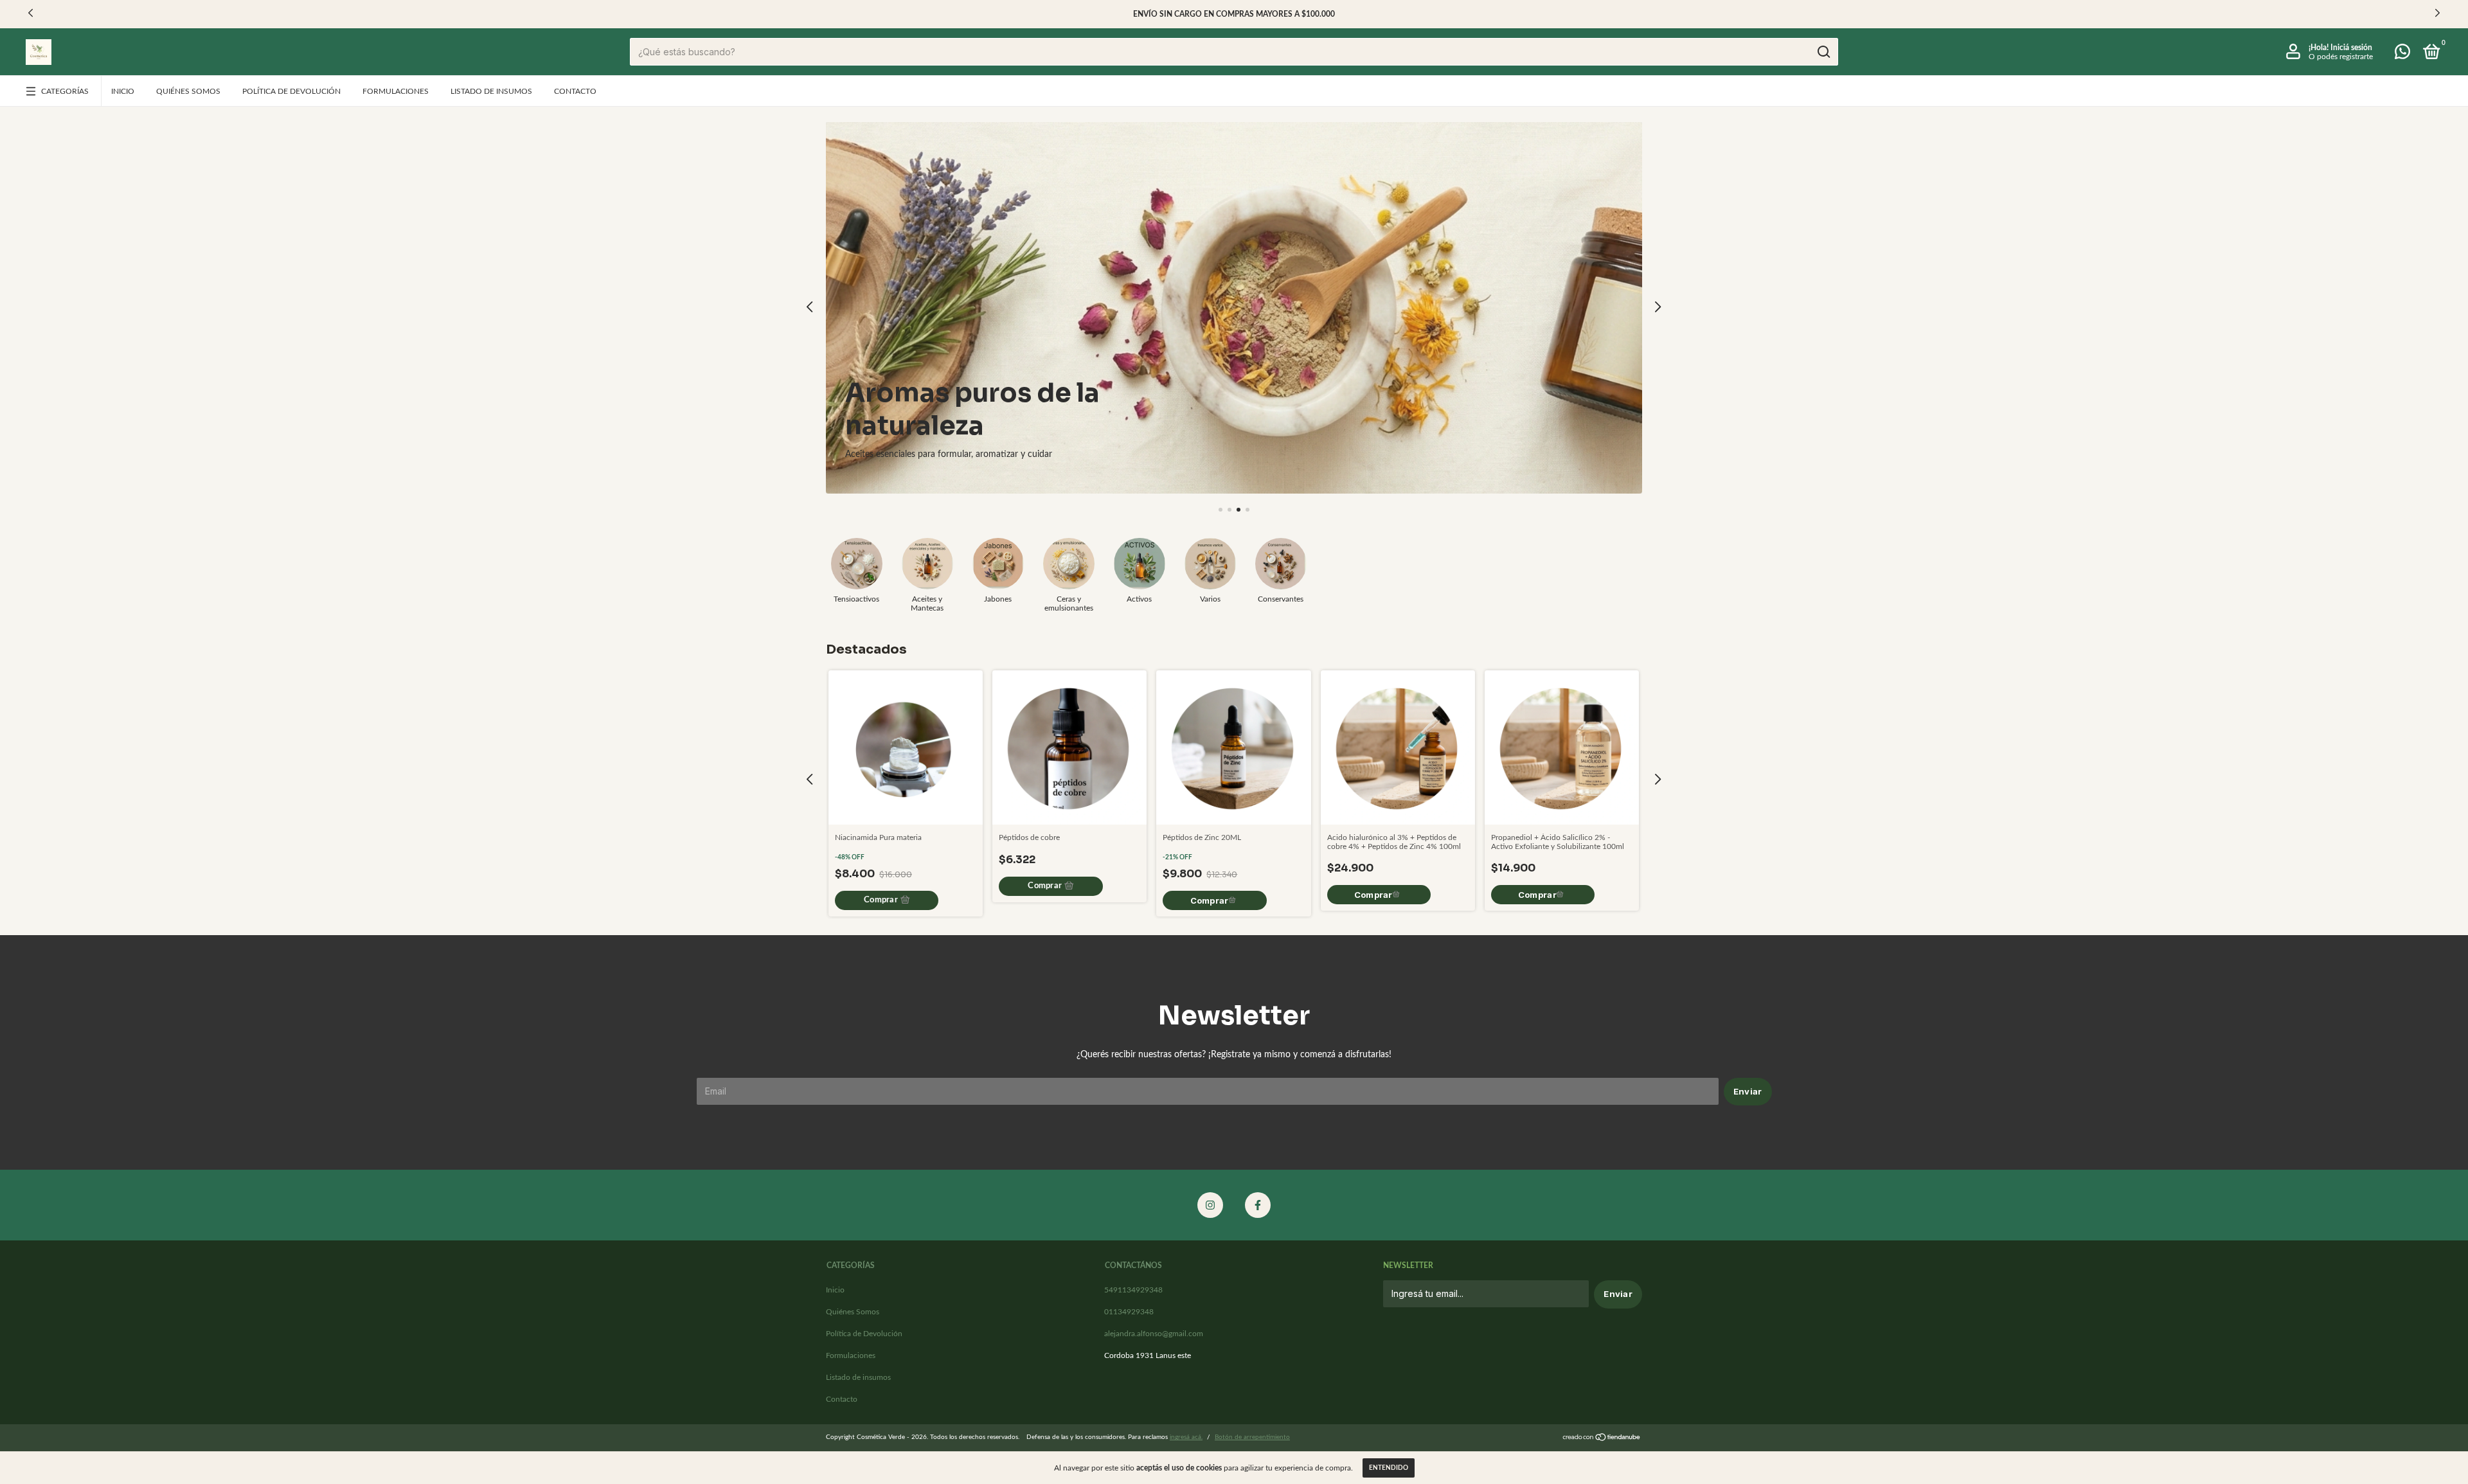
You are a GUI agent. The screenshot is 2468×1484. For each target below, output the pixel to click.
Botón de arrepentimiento (1252, 1437)
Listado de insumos (491, 91)
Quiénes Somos (188, 91)
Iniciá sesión (2351, 48)
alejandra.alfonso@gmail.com (1154, 1334)
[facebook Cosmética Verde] (1258, 1205)
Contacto (575, 91)
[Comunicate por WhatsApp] (2402, 55)
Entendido (1389, 1468)
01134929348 (1129, 1312)
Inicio (123, 91)
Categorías (65, 91)
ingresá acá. (1186, 1437)
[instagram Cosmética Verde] (1210, 1205)
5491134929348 (1133, 1290)
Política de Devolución (291, 91)
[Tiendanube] (1602, 1439)
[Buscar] (1823, 52)
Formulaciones (396, 91)
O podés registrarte (2341, 57)
